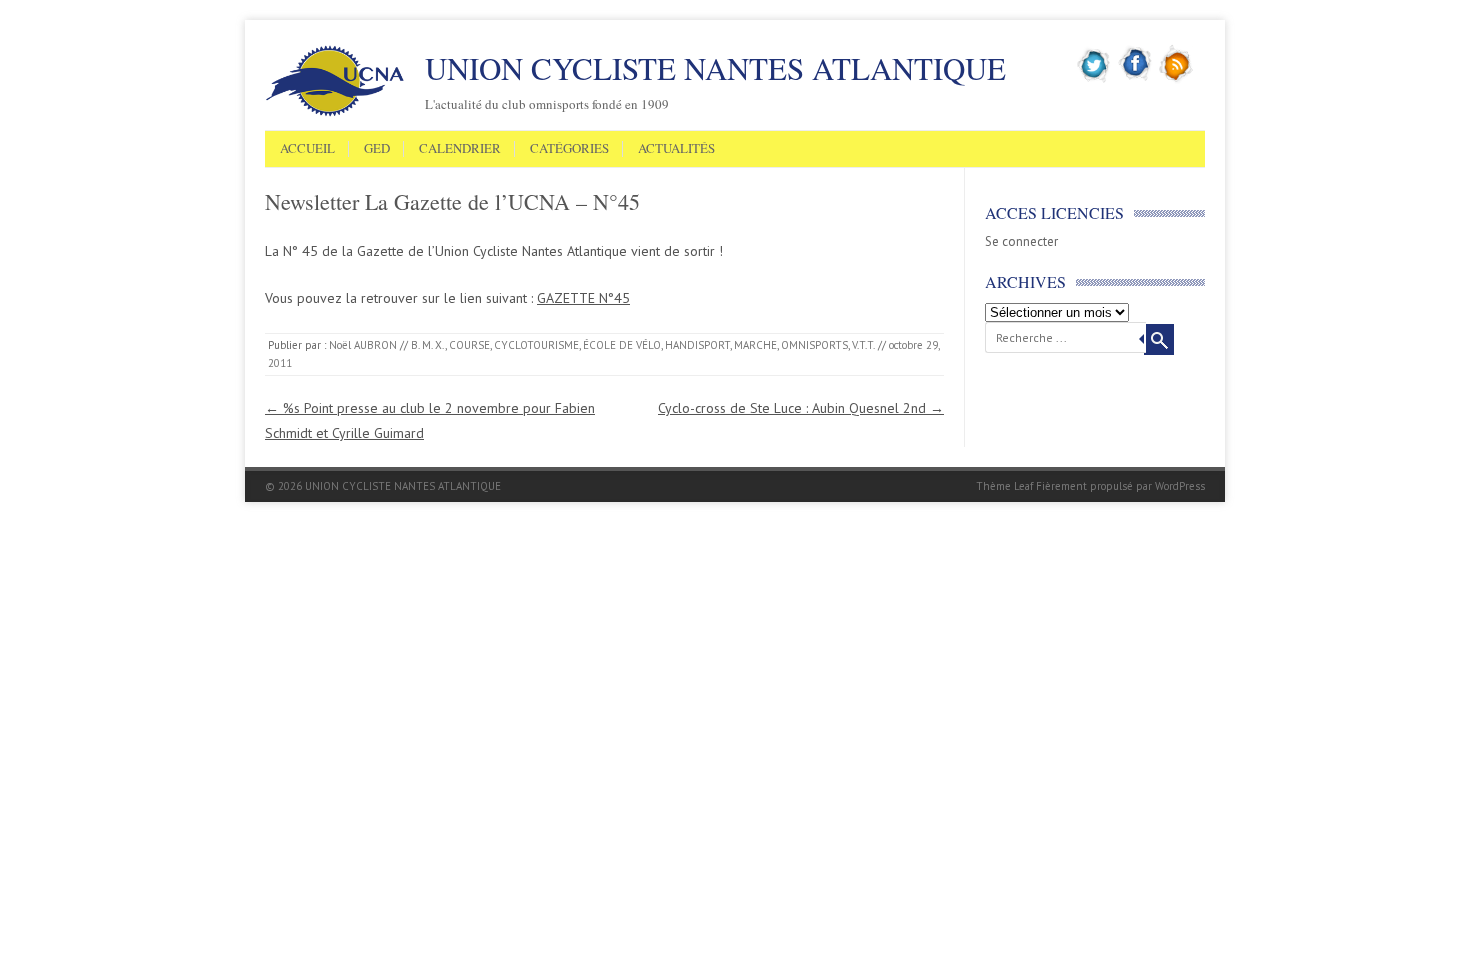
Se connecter (1021, 241)
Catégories (569, 149)
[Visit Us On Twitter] (1094, 79)
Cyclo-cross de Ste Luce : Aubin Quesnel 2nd (801, 408)
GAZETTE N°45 (583, 298)
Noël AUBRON (363, 345)
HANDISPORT (697, 345)
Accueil (307, 149)
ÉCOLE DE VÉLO (622, 345)
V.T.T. (863, 345)
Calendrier (460, 149)
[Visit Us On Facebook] (1135, 79)
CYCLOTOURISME (536, 345)
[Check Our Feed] (1176, 79)
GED (377, 149)
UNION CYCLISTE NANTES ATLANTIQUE (715, 68)
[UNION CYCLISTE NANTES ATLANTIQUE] (335, 113)
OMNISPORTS (814, 345)
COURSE (469, 345)
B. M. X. (428, 345)
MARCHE (755, 345)
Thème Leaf (1004, 486)
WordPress (1180, 486)
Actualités (676, 149)
